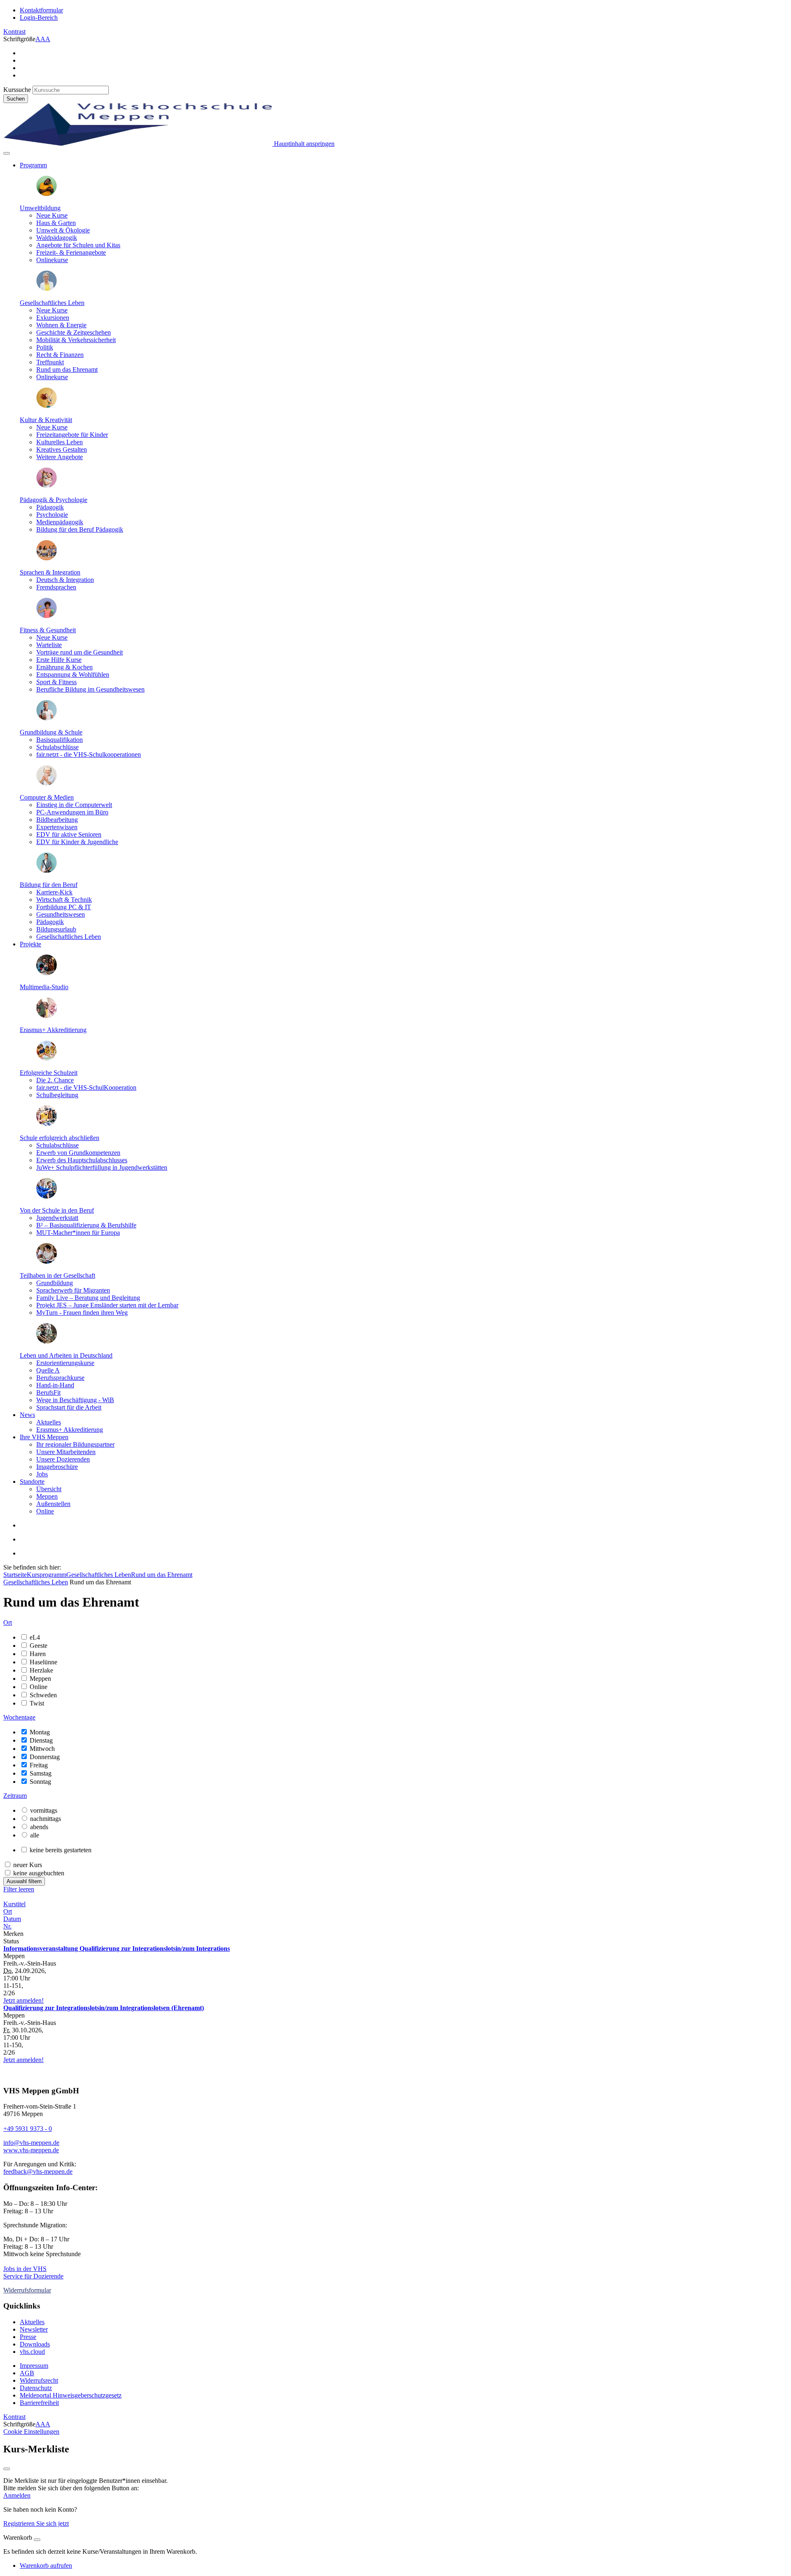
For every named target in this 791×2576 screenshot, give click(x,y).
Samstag (41, 1773)
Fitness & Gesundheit (48, 630)
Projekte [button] (30, 944)
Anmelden (17, 2495)
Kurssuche (17, 90)
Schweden (43, 1695)
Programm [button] (33, 165)
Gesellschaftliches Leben (52, 303)
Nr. (7, 1926)
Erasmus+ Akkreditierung (53, 1030)
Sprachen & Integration (50, 572)
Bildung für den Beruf (49, 885)
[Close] (37, 2540)
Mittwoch (42, 1749)
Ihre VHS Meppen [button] (44, 1437)
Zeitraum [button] (15, 1796)
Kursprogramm (47, 1575)
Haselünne (43, 1662)
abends (39, 1827)
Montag (40, 1732)
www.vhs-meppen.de (31, 2150)
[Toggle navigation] (7, 153)
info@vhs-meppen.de (31, 2143)
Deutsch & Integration (65, 580)
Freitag (39, 1765)
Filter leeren (19, 1889)
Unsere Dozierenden (63, 1459)
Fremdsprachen (56, 587)
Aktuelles (49, 1422)
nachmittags (46, 1819)
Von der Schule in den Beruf (57, 1210)
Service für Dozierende (33, 2276)
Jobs (42, 1474)
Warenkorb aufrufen (46, 2565)
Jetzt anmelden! (23, 2000)
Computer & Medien (47, 797)
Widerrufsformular (27, 2290)
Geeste (39, 1646)
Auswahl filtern (24, 1881)
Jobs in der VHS (25, 2269)
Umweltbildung (40, 208)
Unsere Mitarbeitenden (66, 1452)
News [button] (27, 1415)
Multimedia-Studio (44, 987)
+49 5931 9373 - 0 (28, 2129)
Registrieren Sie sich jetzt (36, 2523)
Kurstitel (14, 1904)
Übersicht (49, 1489)
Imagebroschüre (57, 1467)
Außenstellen (53, 1504)
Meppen (47, 1496)
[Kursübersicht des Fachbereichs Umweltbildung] (47, 194)
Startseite (15, 1575)
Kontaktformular (41, 10)
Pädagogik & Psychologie (54, 500)
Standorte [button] (32, 1482)
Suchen (16, 99)
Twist (37, 1703)
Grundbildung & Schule (51, 732)
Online (45, 1511)
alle (35, 1835)
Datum (12, 1919)
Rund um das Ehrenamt (162, 1575)
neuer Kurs (28, 1865)
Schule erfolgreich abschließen (60, 1138)
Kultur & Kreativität (46, 420)
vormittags (44, 1810)
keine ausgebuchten (39, 1873)
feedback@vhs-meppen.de (38, 2171)
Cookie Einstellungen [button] (31, 2432)
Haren (38, 1654)
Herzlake (41, 1670)
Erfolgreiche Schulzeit (49, 1073)
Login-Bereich (39, 18)
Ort (8, 1911)
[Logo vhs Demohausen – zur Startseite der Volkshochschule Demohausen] (138, 144)
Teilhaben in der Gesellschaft (57, 1275)
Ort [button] (8, 1622)
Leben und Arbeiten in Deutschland (66, 1355)
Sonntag (40, 1782)
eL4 (35, 1637)
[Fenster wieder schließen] (7, 2469)
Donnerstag (45, 1757)
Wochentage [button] (19, 1717)
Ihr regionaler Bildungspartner (75, 1444)
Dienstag (41, 1740)
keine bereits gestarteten (61, 1850)
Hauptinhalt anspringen (303, 144)
